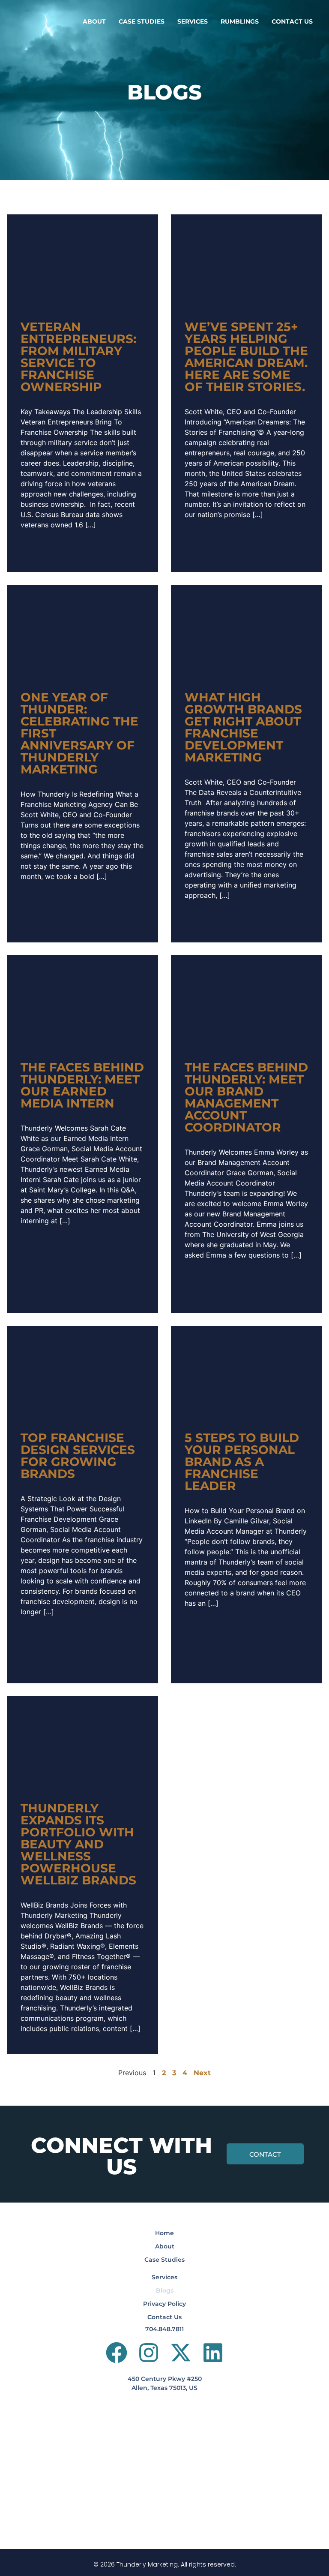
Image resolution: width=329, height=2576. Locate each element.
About (94, 21)
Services (193, 21)
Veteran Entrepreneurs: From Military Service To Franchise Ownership (78, 357)
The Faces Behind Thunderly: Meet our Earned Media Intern (82, 1085)
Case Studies (142, 21)
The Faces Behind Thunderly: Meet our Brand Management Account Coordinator (246, 1097)
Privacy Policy (164, 2304)
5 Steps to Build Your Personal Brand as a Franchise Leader (242, 1462)
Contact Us (292, 21)
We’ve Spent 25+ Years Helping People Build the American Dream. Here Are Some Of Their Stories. (246, 357)
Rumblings (240, 21)
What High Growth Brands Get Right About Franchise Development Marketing (243, 727)
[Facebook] (117, 2353)
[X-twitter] (181, 2353)
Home (164, 2233)
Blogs (165, 2290)
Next (202, 2073)
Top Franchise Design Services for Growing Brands (78, 1456)
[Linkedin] (213, 2353)
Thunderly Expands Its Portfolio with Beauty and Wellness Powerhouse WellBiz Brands (78, 1844)
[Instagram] (149, 2353)
